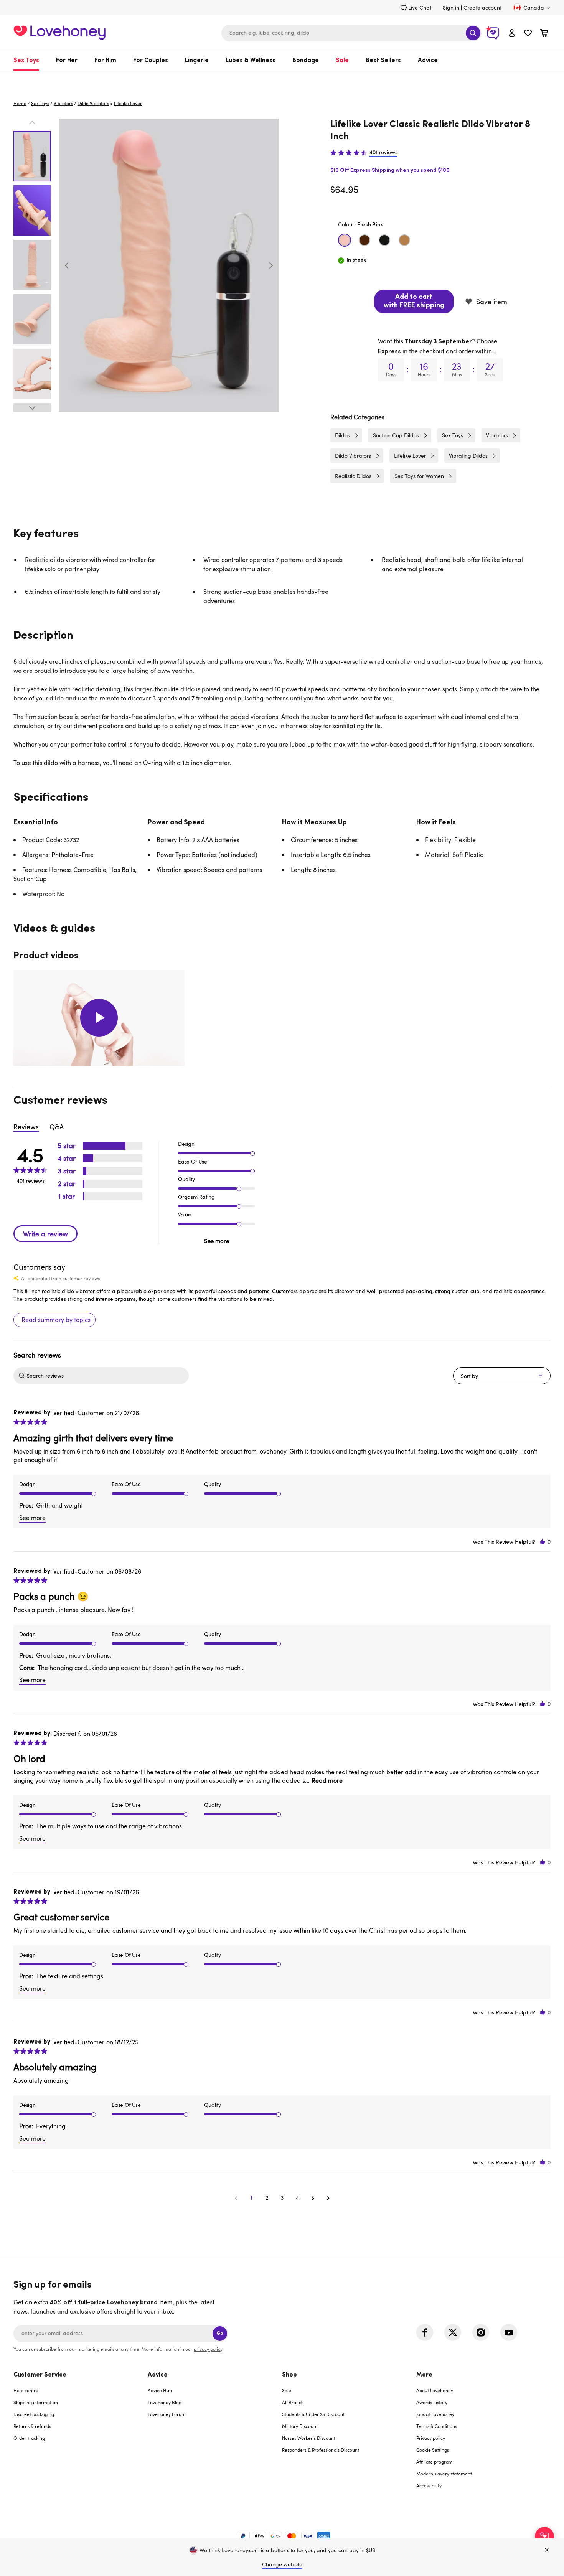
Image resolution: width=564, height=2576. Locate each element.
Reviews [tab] (26, 1127)
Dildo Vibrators (93, 103)
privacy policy (208, 2349)
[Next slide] (271, 265)
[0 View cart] (544, 34)
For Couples (151, 61)
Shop (289, 2375)
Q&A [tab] (57, 1127)
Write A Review (45, 1234)
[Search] (473, 33)
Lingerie (197, 61)
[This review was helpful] (543, 1542)
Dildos (342, 435)
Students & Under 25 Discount (313, 2414)
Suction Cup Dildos (396, 435)
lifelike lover (128, 103)
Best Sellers (383, 61)
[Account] (512, 33)
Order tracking (29, 2438)
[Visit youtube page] (509, 2332)
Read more (327, 1780)
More (424, 2375)
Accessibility (429, 2485)
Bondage (306, 61)
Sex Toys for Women (419, 476)
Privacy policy (431, 2438)
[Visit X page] (453, 2332)
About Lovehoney (435, 2390)
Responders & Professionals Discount (321, 2450)
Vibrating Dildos (468, 456)
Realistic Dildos (353, 476)
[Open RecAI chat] (544, 2536)
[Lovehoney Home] (59, 32)
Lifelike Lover (410, 456)
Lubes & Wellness (251, 61)
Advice (428, 61)
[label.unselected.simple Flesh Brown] (364, 240)
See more (217, 1241)
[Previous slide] (67, 265)
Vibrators (63, 103)
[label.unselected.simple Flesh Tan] (404, 240)
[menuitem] (31, 61)
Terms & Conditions (437, 2426)
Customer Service (40, 2375)
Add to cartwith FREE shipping (414, 302)
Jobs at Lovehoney (435, 2414)
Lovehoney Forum (167, 2414)
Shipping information (36, 2402)
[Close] (547, 2550)
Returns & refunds (32, 2426)
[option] (169, 265)
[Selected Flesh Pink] (345, 240)
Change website (282, 2564)
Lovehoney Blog (165, 2402)
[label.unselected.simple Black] (384, 240)
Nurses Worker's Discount (309, 2438)
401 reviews (383, 152)
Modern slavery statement (444, 2474)
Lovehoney (282, 79)
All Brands (293, 2402)
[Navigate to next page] (328, 2198)
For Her (67, 61)
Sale (342, 61)
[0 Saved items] (528, 34)
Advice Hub (160, 2390)
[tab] (81, 2435)
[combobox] (351, 33)
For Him (105, 61)
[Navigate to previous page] (236, 2198)
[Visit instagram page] (481, 2332)
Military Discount (300, 2426)
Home (20, 103)
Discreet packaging (34, 2414)
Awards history (432, 2402)
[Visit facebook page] (425, 2332)
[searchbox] (107, 1376)
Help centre (26, 2390)
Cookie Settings (433, 2450)
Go (220, 2333)
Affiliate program (435, 2462)
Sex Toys (26, 61)
